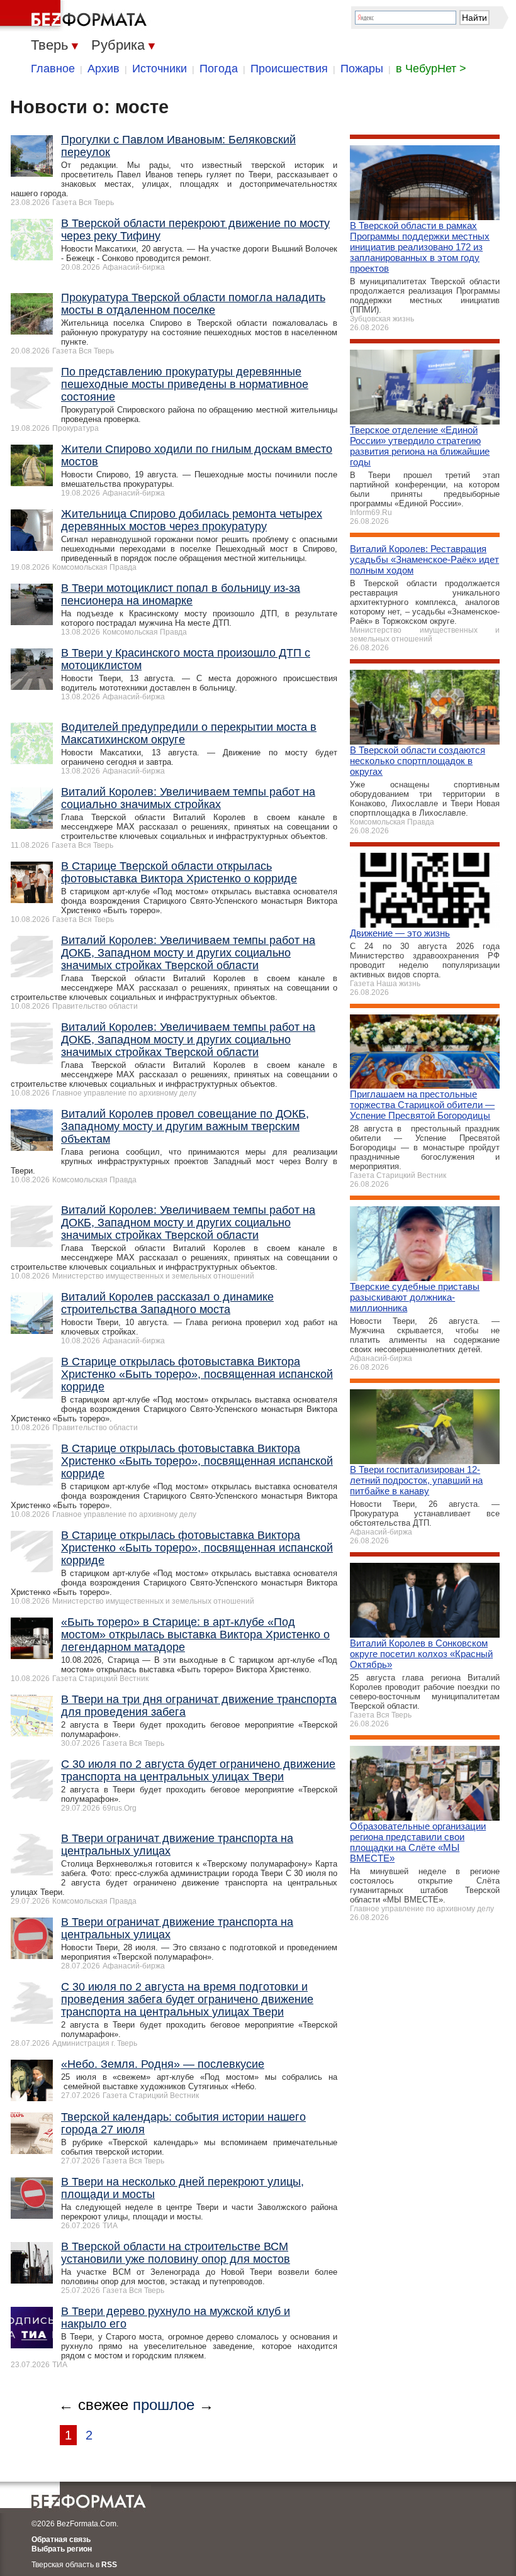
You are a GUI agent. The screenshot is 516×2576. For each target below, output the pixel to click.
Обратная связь (61, 2540)
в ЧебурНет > (431, 69)
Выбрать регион (62, 2549)
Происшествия (289, 69)
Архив (104, 69)
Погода (219, 69)
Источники (160, 69)
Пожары (362, 69)
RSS (109, 2565)
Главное (53, 69)
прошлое (164, 2405)
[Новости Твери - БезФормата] (76, 16)
